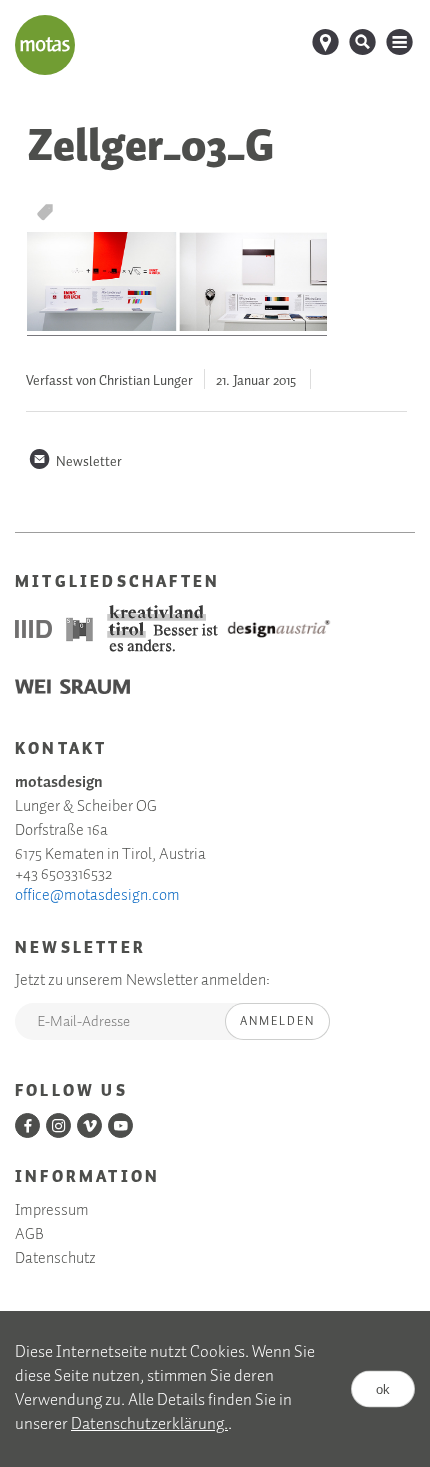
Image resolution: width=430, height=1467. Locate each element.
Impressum (52, 1211)
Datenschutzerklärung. (149, 1424)
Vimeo (89, 1125)
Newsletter (75, 462)
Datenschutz (55, 1259)
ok (383, 1388)
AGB (29, 1235)
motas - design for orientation (45, 45)
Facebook (27, 1125)
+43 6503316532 (63, 875)
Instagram (58, 1125)
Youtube (120, 1125)
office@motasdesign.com (97, 896)
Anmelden (277, 1021)
